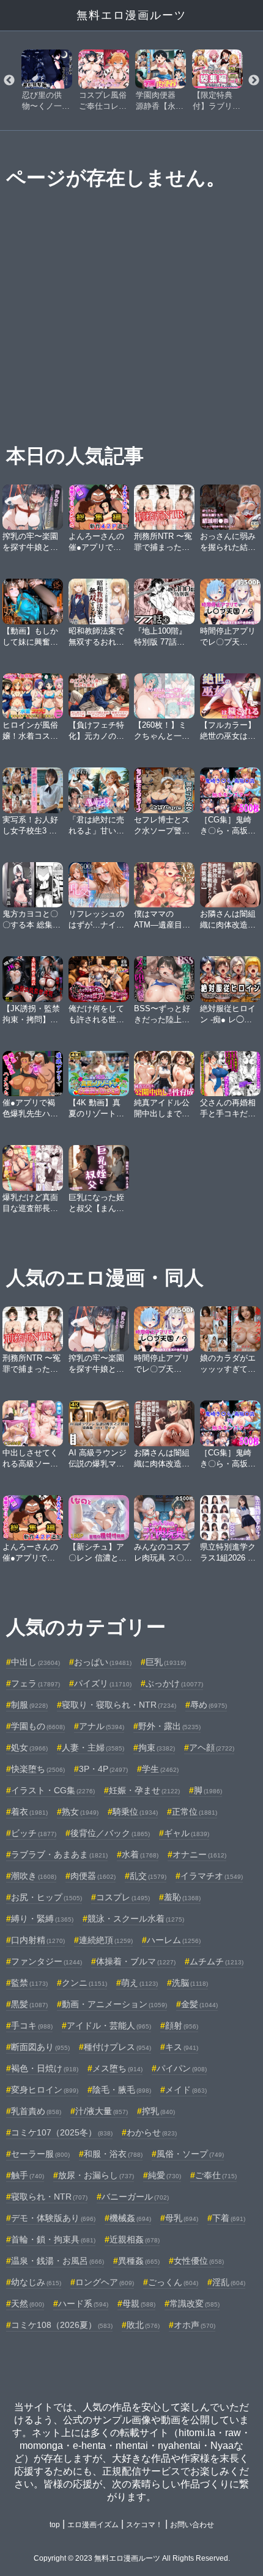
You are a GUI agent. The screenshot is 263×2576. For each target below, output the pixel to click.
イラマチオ (212, 1876)
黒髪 (29, 2004)
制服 (29, 1705)
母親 (139, 2303)
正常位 (194, 1812)
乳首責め (36, 2111)
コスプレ (123, 1897)
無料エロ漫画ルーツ (131, 15)
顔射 (182, 2025)
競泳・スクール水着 (136, 1919)
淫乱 (229, 2282)
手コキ (32, 2025)
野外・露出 (169, 1726)
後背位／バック (110, 1833)
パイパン (182, 2068)
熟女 (80, 1812)
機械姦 (130, 2218)
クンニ (84, 1983)
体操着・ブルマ (136, 1961)
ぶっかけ (174, 1683)
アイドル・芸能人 (109, 2025)
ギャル (187, 1833)
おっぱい (103, 1662)
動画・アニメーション (114, 2004)
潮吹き (34, 1876)
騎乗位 (135, 1812)
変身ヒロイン (45, 2090)
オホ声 (194, 2325)
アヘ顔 (212, 1747)
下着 (229, 2218)
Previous (9, 81)
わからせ (152, 2132)
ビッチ (34, 1833)
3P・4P (103, 1769)
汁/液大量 (102, 2111)
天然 (28, 2303)
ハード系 (83, 2303)
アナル (102, 1726)
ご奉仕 (216, 2175)
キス (182, 2047)
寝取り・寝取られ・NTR (119, 1705)
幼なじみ (36, 2282)
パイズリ (103, 1683)
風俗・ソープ (190, 2154)
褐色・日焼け (45, 2068)
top (55, 2525)
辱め (209, 1705)
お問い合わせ (192, 2525)
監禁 (29, 1983)
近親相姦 (135, 2239)
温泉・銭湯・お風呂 (57, 2261)
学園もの (38, 1726)
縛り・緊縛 (42, 1919)
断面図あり (40, 2047)
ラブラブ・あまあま (59, 1854)
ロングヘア (105, 2282)
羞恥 (182, 1897)
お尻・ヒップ (46, 1897)
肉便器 (93, 1876)
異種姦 (139, 2261)
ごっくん (173, 2282)
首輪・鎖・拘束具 (53, 2239)
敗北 (143, 2325)
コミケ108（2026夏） (62, 2325)
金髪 (199, 2004)
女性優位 (199, 2261)
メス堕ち (117, 2068)
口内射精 (38, 1940)
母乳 (182, 2218)
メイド (186, 2090)
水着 (140, 1854)
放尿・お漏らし (96, 2175)
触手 (28, 2175)
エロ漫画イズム (93, 2525)
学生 (160, 1769)
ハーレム (174, 1940)
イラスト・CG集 (53, 1790)
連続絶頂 (106, 1940)
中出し (35, 1662)
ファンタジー (46, 1961)
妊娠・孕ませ (144, 1790)
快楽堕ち (38, 1769)
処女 (29, 1747)
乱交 (148, 1876)
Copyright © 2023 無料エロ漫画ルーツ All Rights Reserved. (132, 2558)
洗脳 (190, 1983)
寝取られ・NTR (49, 2197)
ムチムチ (217, 1961)
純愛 (165, 2175)
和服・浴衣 (113, 2154)
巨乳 (166, 1662)
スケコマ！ (144, 2525)
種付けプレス (117, 2047)
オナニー (199, 1854)
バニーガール (135, 2197)
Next (254, 81)
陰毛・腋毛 (122, 2090)
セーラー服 (40, 2154)
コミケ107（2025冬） (62, 2132)
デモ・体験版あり (53, 2218)
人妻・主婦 (93, 1747)
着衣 (29, 1812)
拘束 (157, 1747)
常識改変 (194, 2303)
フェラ (35, 1683)
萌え (139, 1983)
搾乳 (158, 2111)
